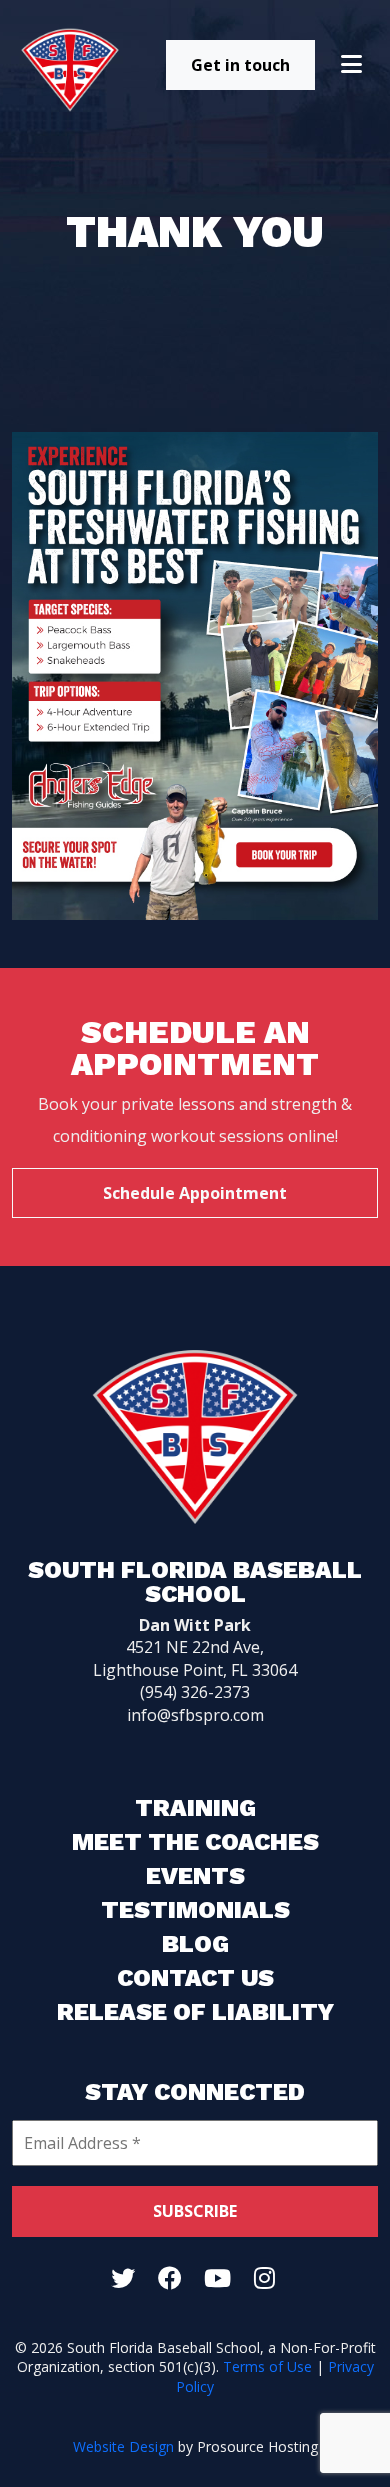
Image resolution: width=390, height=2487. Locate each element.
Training (195, 1808)
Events (195, 1876)
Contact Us (195, 1978)
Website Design (123, 2446)
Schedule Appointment (195, 1193)
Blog (195, 1944)
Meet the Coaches (195, 1842)
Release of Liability (195, 2012)
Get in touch (240, 65)
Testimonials (195, 1910)
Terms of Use (267, 2366)
